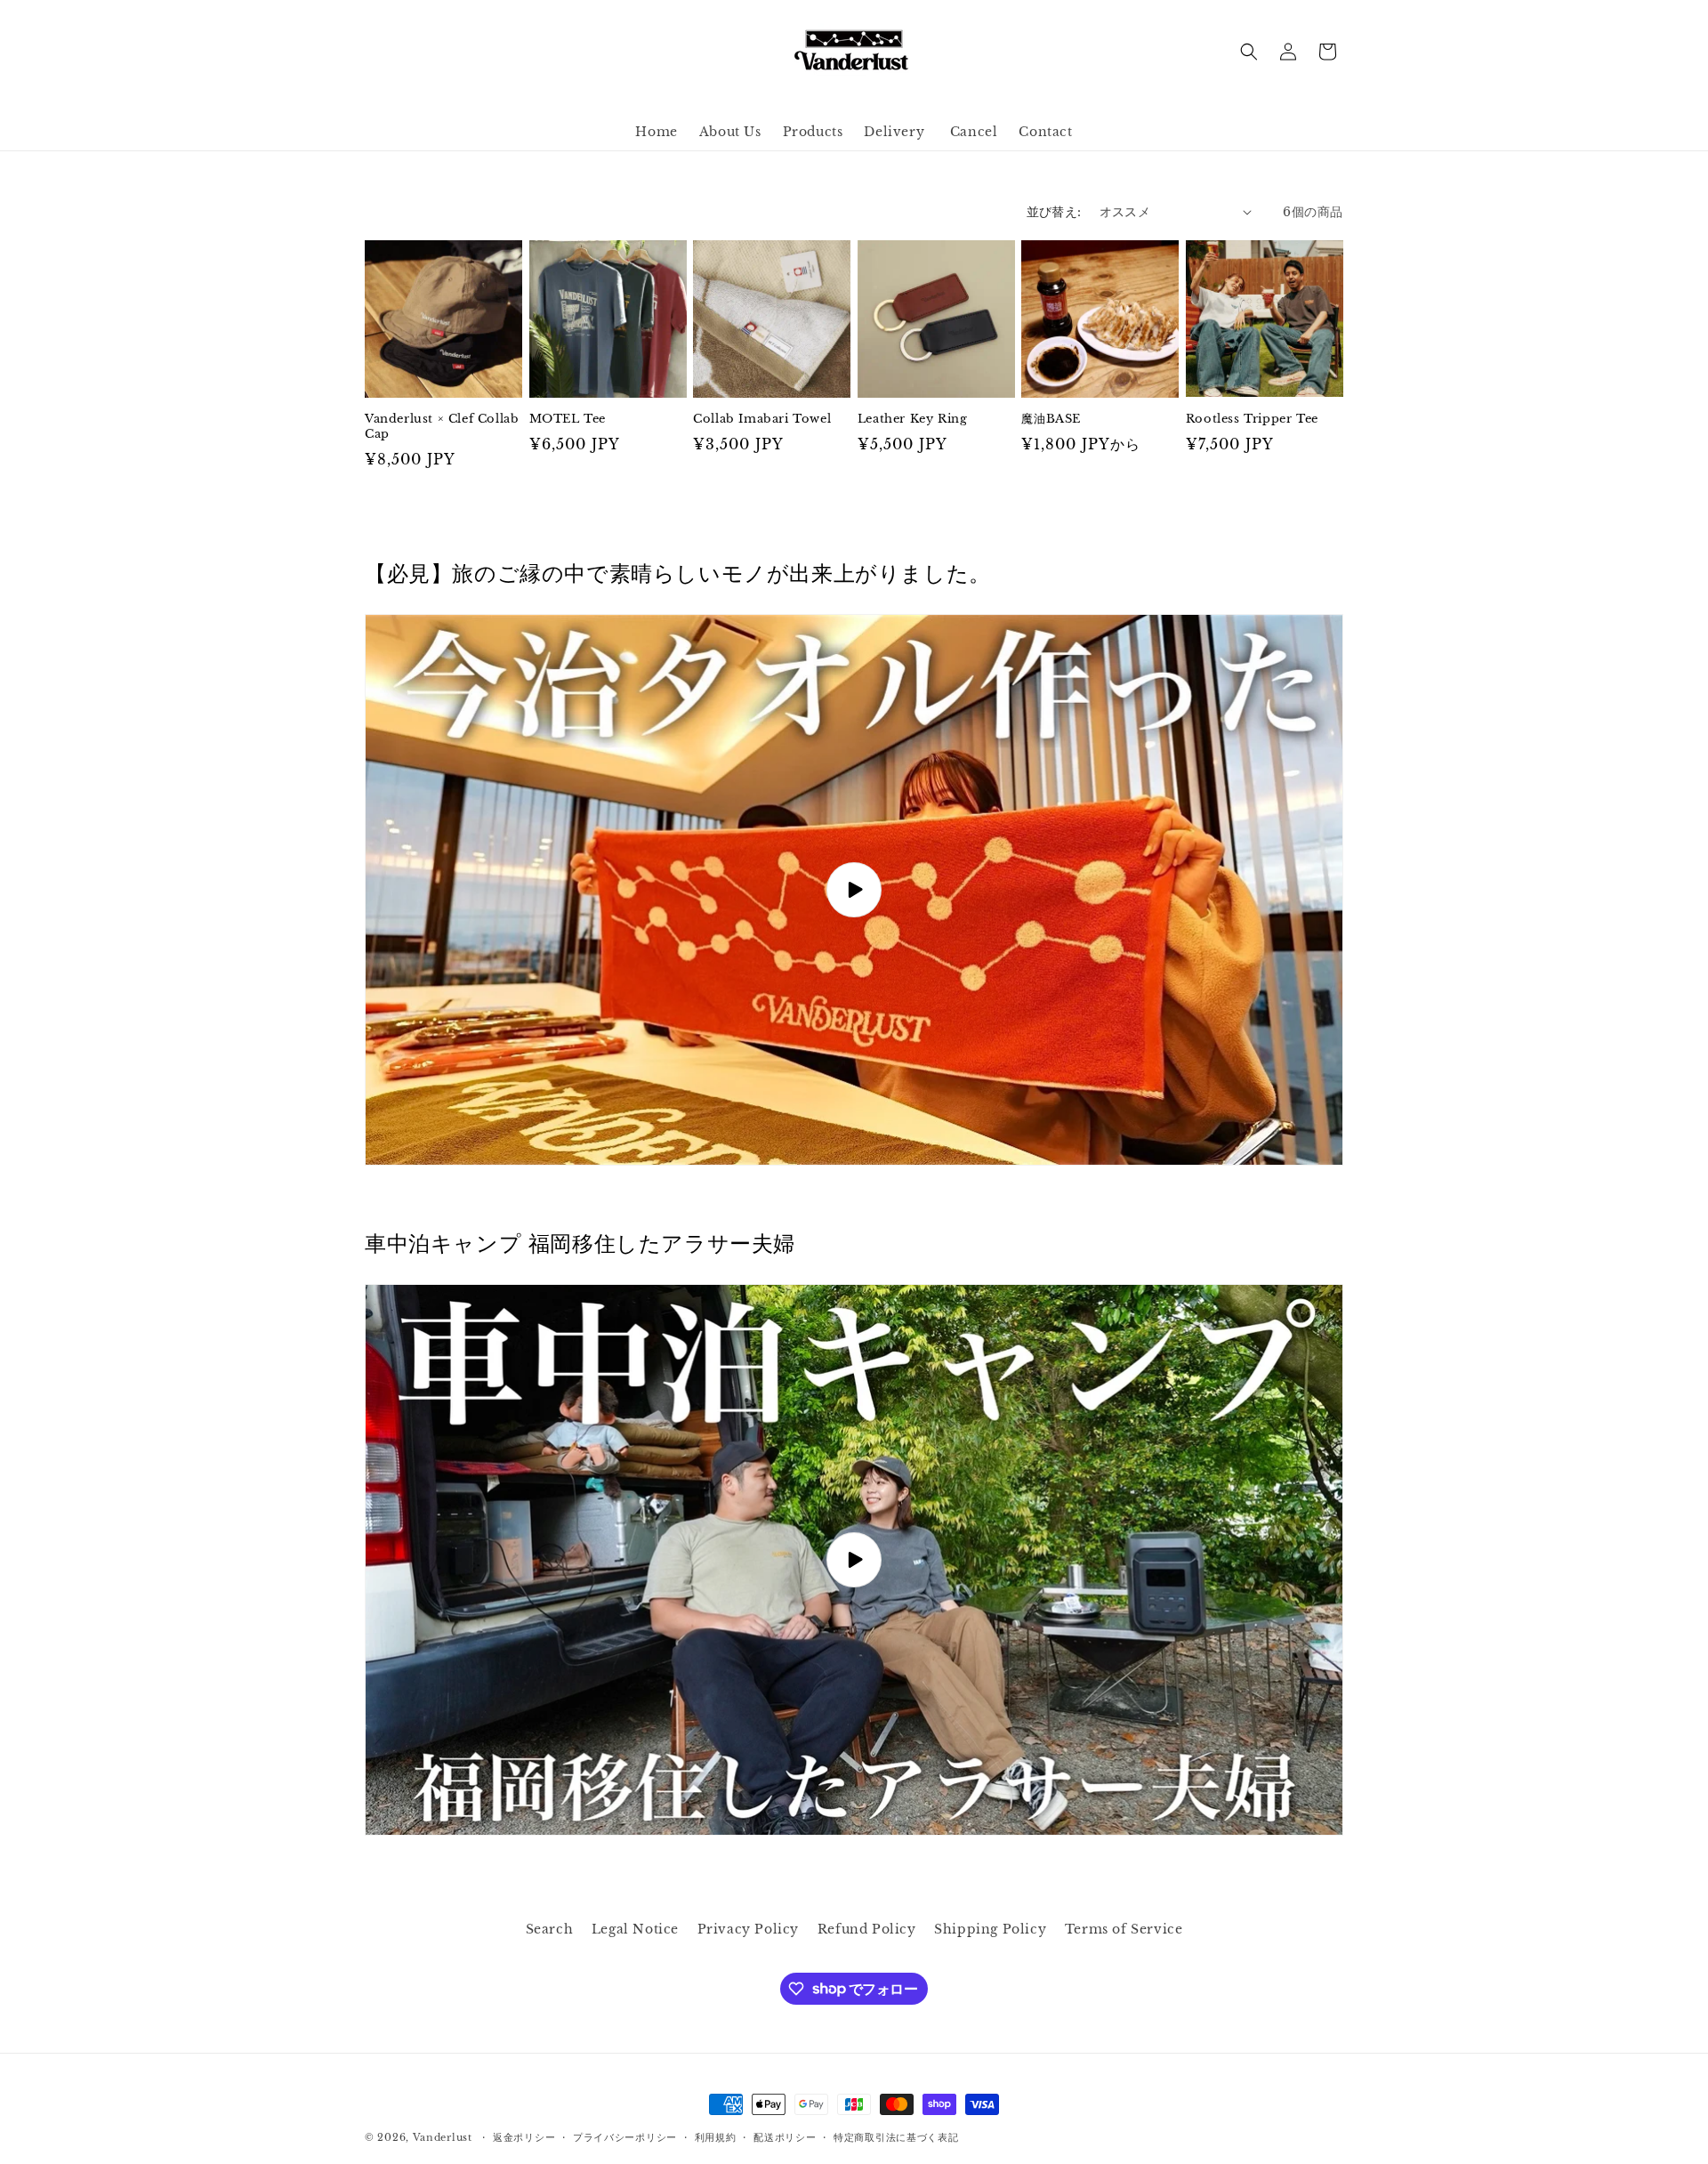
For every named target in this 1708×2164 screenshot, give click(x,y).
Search (550, 1929)
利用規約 (716, 2136)
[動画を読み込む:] (854, 890)
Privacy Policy (748, 1929)
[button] (1249, 52)
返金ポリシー (524, 2136)
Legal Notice (635, 1929)
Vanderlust (443, 2137)
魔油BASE (1051, 419)
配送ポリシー (785, 2136)
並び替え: (1054, 212)
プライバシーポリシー (625, 2136)
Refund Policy (867, 1929)
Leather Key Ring (913, 419)
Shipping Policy (990, 1929)
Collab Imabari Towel (762, 419)
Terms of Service (1124, 1929)
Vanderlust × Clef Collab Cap (442, 427)
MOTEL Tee (568, 419)
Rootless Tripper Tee (1252, 419)
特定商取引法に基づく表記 (896, 2136)
